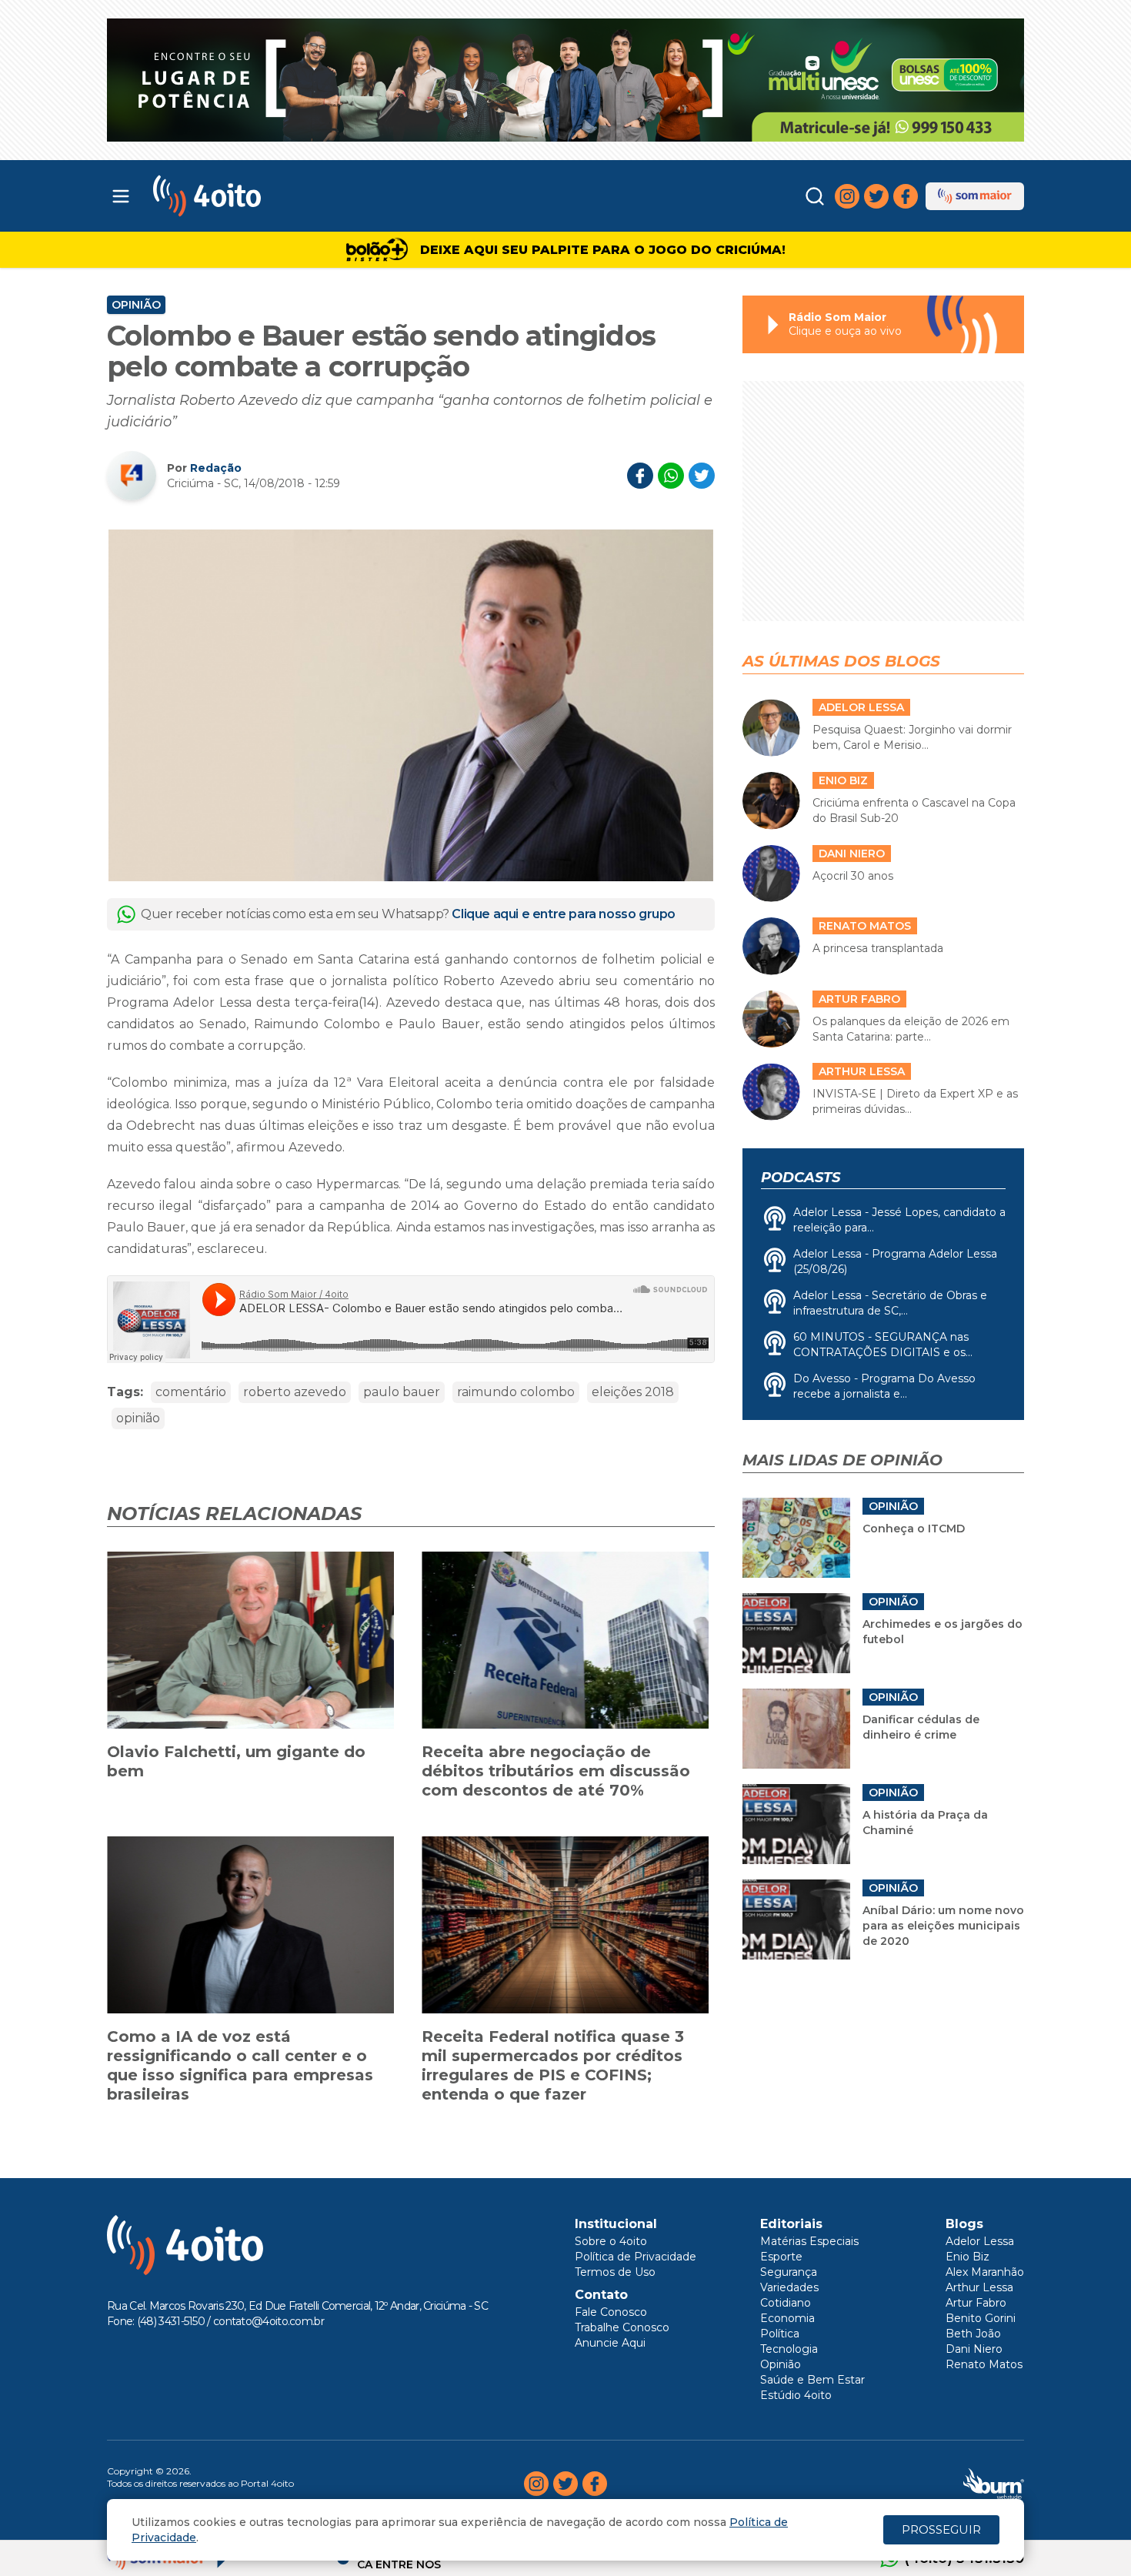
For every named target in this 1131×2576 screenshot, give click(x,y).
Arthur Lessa (979, 2287)
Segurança (789, 2272)
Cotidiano (786, 2303)
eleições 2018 (633, 1392)
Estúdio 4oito (796, 2395)
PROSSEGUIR (941, 2529)
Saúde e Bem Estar (812, 2380)
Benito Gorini (981, 2318)
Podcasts (801, 1178)
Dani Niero (974, 2349)
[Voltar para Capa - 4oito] (275, 196)
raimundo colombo (516, 1392)
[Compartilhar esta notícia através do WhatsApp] (671, 476)
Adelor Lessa (980, 2241)
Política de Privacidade (636, 2257)
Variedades (789, 2287)
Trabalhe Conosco (622, 2327)
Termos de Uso (615, 2272)
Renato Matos (984, 2364)
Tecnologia (789, 2349)
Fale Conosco (611, 2312)
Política (780, 2334)
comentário (191, 1392)
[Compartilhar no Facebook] (640, 476)
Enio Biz (968, 2257)
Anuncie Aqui (610, 2343)
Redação (216, 468)
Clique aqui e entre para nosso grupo (564, 914)
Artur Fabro (976, 2303)
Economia (787, 2318)
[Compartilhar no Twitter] (702, 476)
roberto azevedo (295, 1392)
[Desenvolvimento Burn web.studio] (994, 2484)
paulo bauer (402, 1392)
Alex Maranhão (985, 2272)
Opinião (136, 305)
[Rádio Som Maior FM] (975, 196)
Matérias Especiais (809, 2241)
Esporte (781, 2257)
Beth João (973, 2334)
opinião (138, 1418)
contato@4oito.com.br (269, 2321)
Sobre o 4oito (611, 2241)
